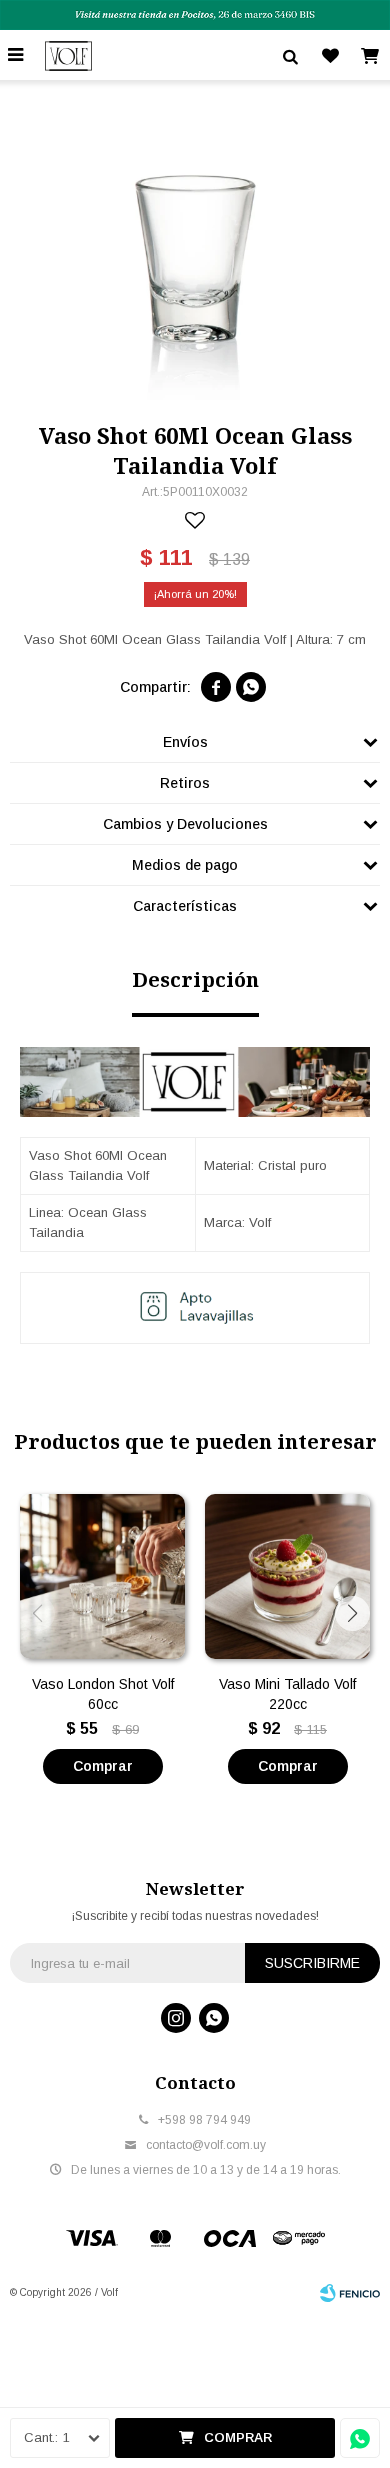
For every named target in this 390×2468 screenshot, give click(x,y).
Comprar (238, 2437)
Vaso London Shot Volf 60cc (103, 1694)
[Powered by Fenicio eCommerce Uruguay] (350, 2293)
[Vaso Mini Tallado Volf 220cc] (287, 1576)
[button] (352, 1613)
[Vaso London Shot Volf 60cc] (102, 1576)
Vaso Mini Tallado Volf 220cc (287, 1694)
